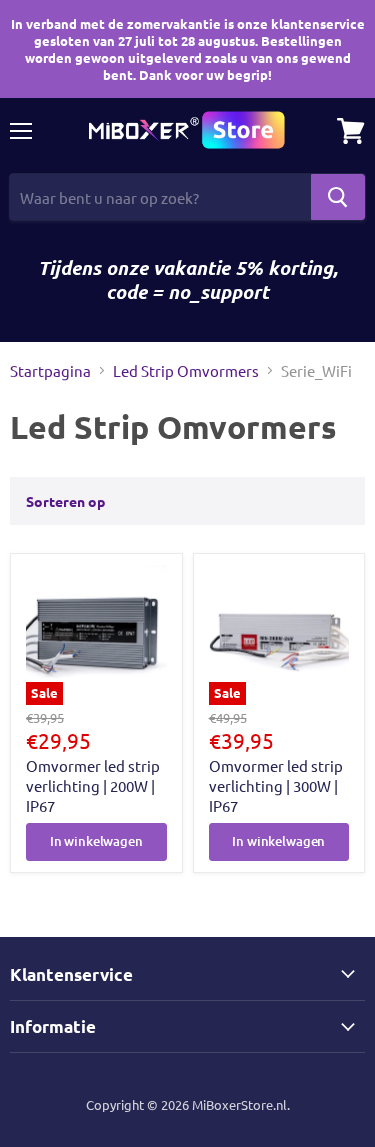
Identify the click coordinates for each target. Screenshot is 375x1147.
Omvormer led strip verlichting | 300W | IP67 (276, 785)
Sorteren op (65, 501)
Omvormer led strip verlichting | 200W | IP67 (93, 785)
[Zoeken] (338, 197)
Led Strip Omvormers (186, 370)
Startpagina (50, 370)
